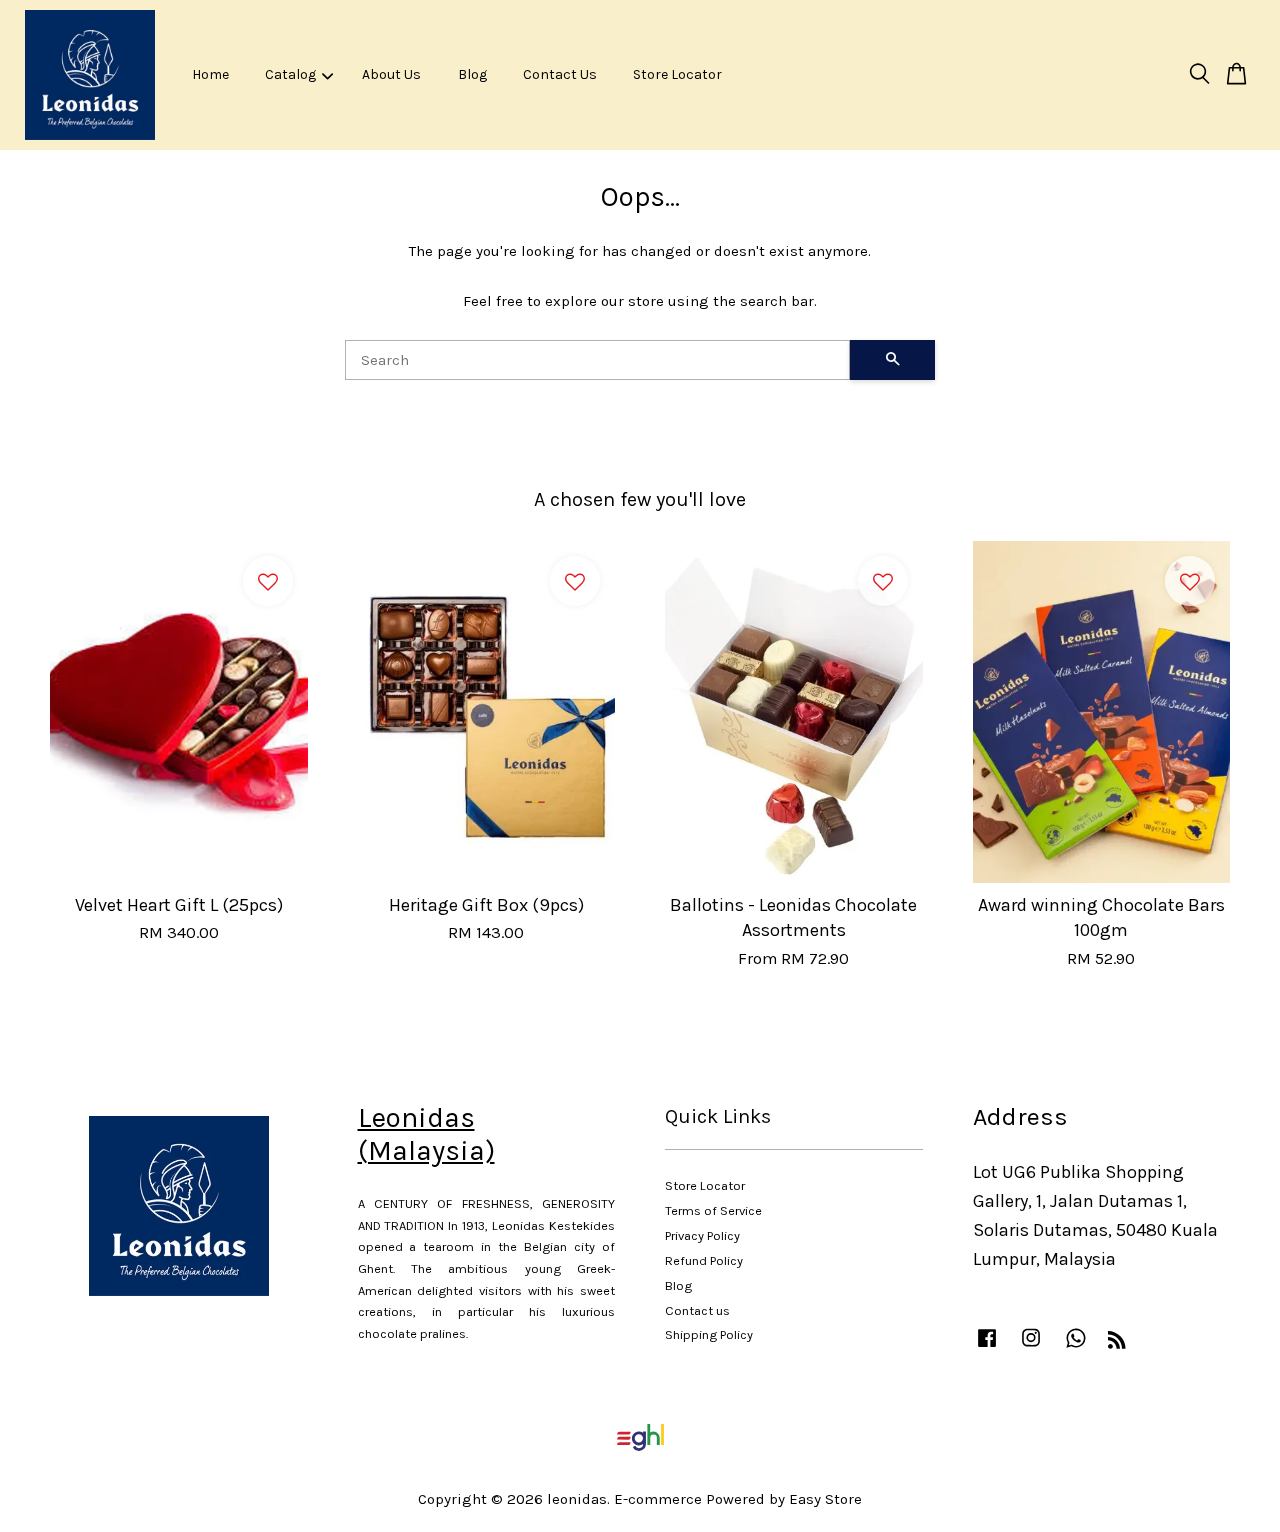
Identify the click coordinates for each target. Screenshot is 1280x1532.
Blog (472, 74)
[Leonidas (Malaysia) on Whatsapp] (1076, 1347)
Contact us (697, 1310)
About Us (391, 74)
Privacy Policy (702, 1235)
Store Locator (677, 74)
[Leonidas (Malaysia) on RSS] (1117, 1343)
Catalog (290, 74)
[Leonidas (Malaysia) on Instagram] (1031, 1347)
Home (210, 74)
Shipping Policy (709, 1334)
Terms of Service (713, 1210)
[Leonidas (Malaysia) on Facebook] (987, 1347)
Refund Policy (704, 1260)
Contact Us (560, 74)
